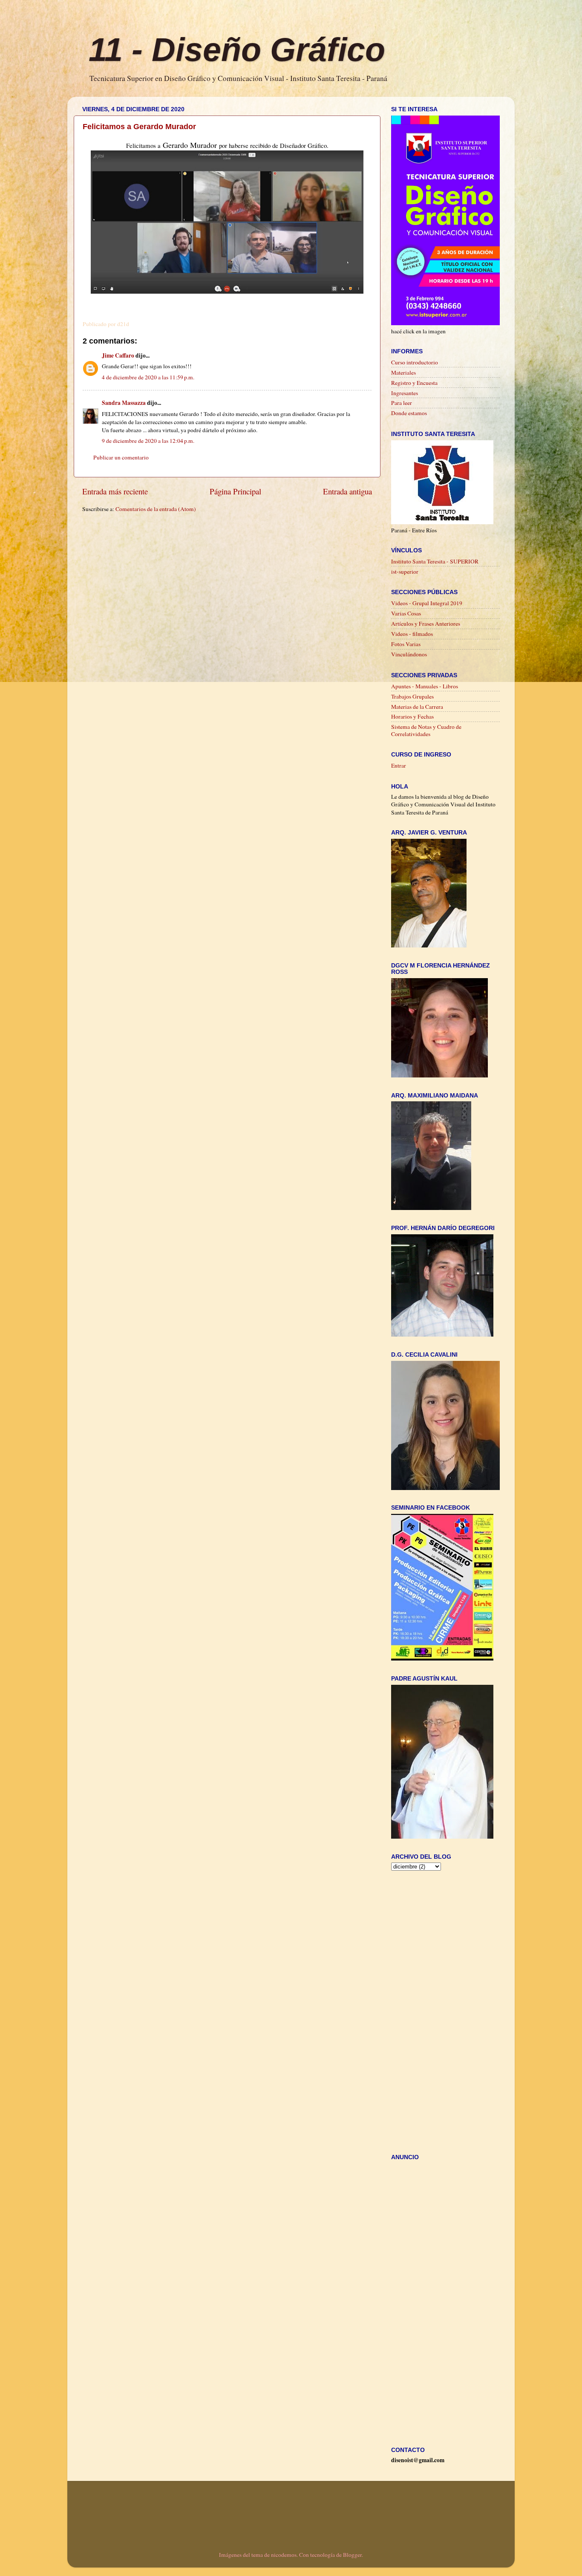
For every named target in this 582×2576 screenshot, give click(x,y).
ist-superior (405, 572)
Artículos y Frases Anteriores (426, 624)
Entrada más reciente (115, 491)
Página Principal (235, 491)
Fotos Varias (406, 644)
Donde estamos (409, 413)
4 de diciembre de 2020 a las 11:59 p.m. (148, 377)
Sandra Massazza (124, 403)
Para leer (402, 403)
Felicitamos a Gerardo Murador (139, 127)
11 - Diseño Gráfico (237, 49)
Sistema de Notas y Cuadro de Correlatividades (426, 730)
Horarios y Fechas (412, 716)
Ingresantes (405, 393)
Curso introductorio (415, 362)
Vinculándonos (409, 654)
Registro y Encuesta (414, 383)
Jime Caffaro (118, 355)
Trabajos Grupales (412, 696)
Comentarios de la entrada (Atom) (156, 509)
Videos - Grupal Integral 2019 (427, 603)
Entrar (399, 765)
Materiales (403, 373)
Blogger (352, 2555)
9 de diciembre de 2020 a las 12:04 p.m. (148, 441)
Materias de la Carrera (417, 707)
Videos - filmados (412, 634)
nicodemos (284, 2555)
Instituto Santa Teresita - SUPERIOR (435, 561)
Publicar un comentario (121, 457)
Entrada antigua (347, 491)
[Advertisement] (237, 529)
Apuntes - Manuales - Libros (425, 686)
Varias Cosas (406, 613)
